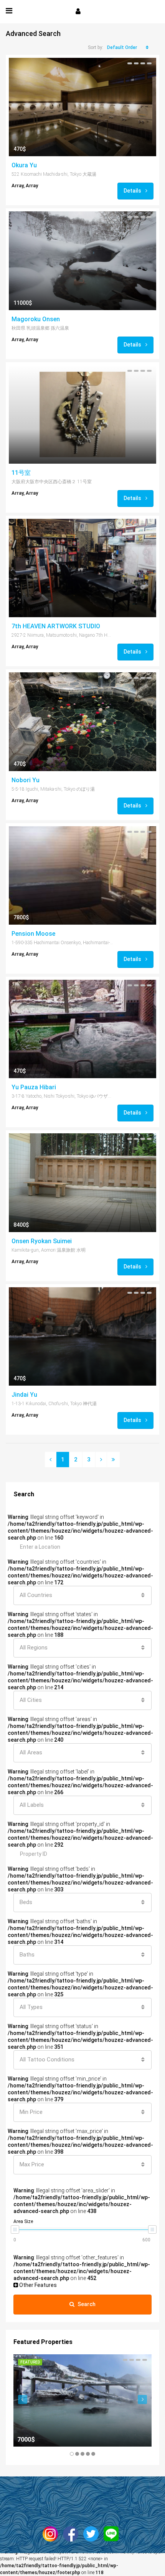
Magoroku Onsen (36, 319)
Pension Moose (33, 934)
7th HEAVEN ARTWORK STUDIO (56, 626)
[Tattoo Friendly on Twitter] (93, 2534)
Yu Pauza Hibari (34, 1087)
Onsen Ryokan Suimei (42, 1241)
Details (133, 191)
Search (87, 2304)
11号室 (21, 473)
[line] (113, 2534)
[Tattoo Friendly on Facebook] (73, 2534)
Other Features (37, 2285)
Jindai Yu (24, 1395)
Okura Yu (24, 165)
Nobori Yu (26, 780)
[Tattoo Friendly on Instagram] (52, 2534)
